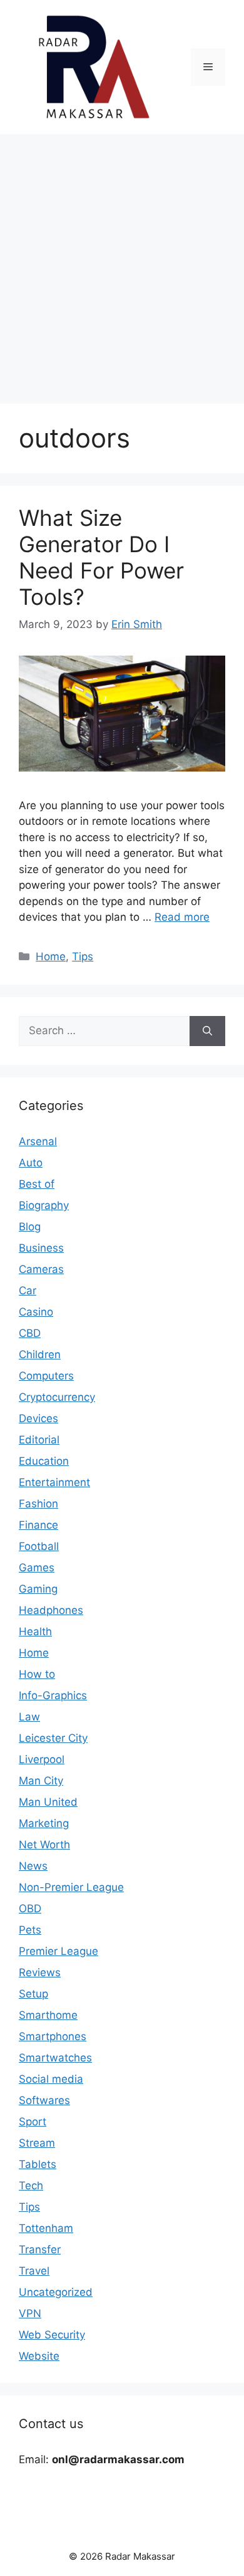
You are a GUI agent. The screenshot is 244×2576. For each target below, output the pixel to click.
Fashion (38, 1504)
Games (37, 1568)
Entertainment (54, 1482)
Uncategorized (56, 2292)
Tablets (38, 2164)
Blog (30, 1227)
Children (40, 1354)
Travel (34, 2271)
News (33, 1866)
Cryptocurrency (57, 1397)
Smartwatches (55, 2058)
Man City (41, 1781)
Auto (31, 1163)
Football (39, 1546)
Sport (33, 2122)
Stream (37, 2143)
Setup (33, 1994)
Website (39, 2356)
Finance (38, 1525)
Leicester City (53, 1738)
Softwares (44, 2100)
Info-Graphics (53, 1695)
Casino (36, 1312)
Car (28, 1291)
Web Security (52, 2335)
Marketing (44, 1823)
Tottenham (46, 2228)
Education (44, 1461)
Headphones (51, 1610)
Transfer (40, 2249)
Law (29, 1717)
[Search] (207, 1031)
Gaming (38, 1589)
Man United (48, 1802)
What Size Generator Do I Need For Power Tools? (101, 557)
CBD (30, 1333)
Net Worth (44, 1845)
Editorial (39, 1440)
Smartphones (53, 2036)
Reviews (40, 1972)
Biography (44, 1205)
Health (35, 1631)
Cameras (41, 1269)
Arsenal (38, 1141)
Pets (30, 1930)
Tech (31, 2186)
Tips (83, 956)
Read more (182, 917)
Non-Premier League (71, 1887)
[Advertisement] (122, 263)
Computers (46, 1376)
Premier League (58, 1951)
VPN (30, 2313)
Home (51, 956)
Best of (37, 1184)
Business (41, 1248)
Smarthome (48, 2015)
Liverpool (42, 1759)
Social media (51, 2079)
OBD (30, 1908)
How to (37, 1674)
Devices (38, 1418)
